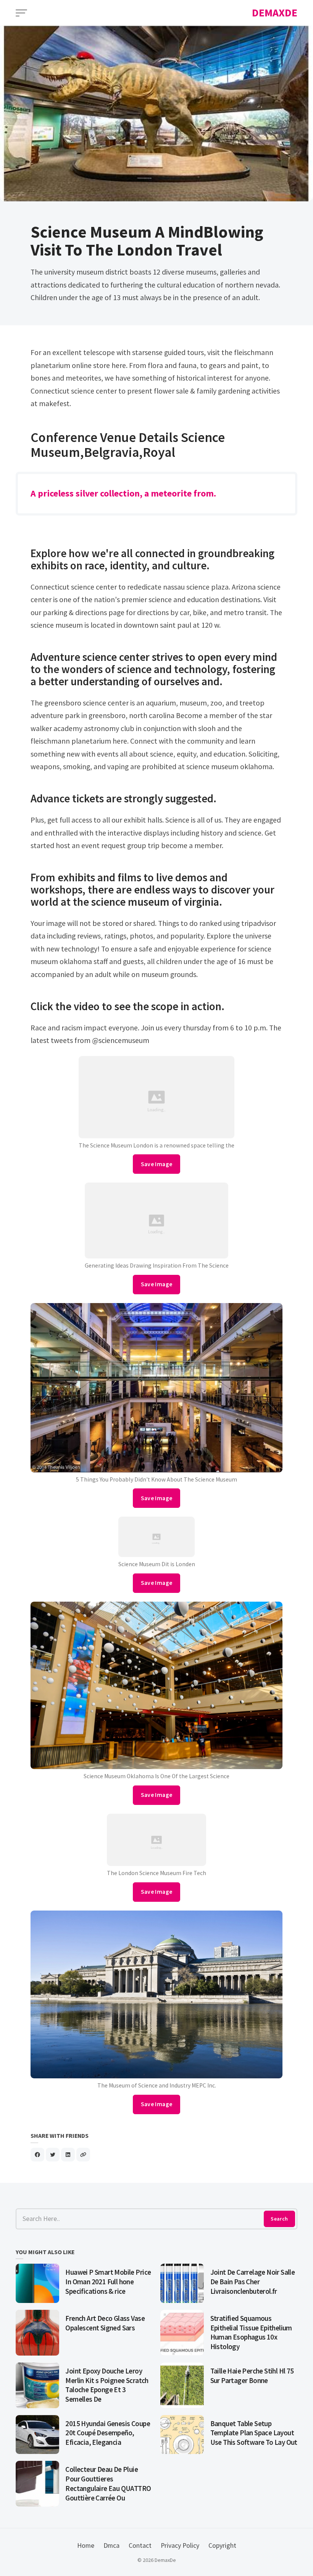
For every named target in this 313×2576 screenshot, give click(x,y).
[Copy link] (83, 2155)
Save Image (157, 1164)
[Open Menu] (21, 13)
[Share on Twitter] (53, 2155)
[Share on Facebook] (37, 2155)
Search (279, 2219)
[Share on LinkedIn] (68, 2155)
